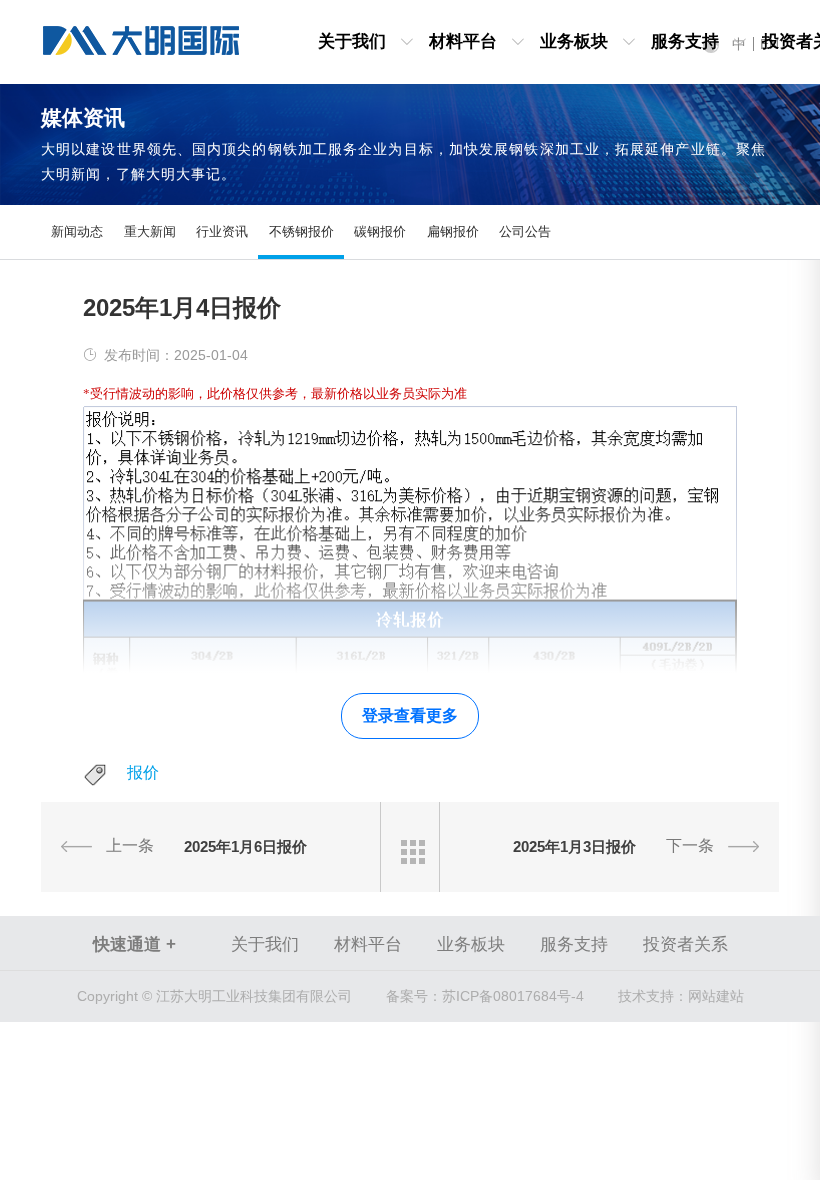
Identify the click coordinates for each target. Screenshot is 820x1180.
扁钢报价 (453, 231)
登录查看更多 (410, 715)
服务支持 (685, 41)
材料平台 (463, 41)
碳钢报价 (380, 231)
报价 (143, 772)
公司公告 (525, 231)
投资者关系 (685, 944)
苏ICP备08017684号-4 (485, 996)
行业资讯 (222, 231)
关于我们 (352, 41)
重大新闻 (150, 231)
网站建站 (716, 996)
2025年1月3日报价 (574, 846)
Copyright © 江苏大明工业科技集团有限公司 (214, 996)
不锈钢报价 (301, 231)
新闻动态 (77, 231)
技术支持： (653, 996)
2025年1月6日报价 (245, 846)
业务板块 (574, 41)
